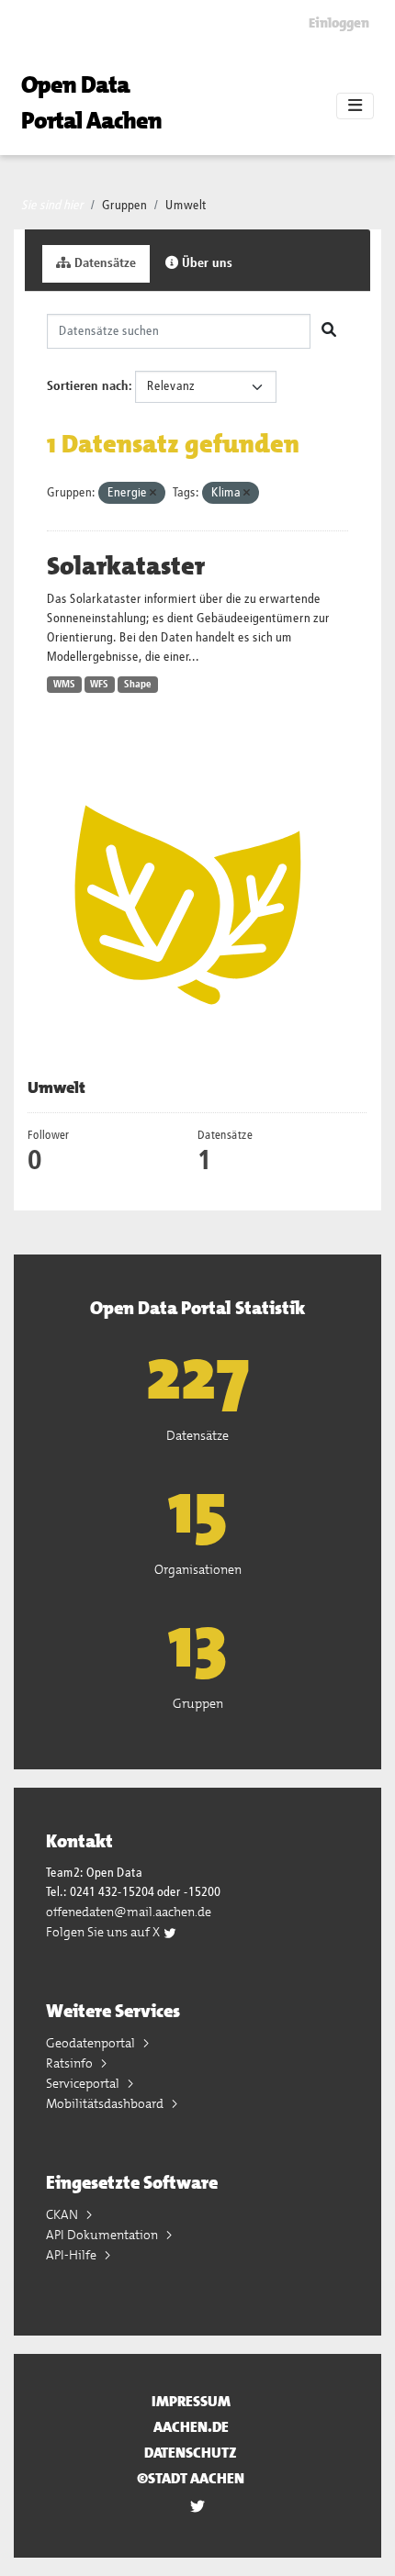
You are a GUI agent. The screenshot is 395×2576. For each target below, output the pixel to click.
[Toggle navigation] (355, 106)
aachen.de (191, 2427)
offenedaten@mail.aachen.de (129, 1912)
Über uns (205, 263)
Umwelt (186, 206)
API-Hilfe (73, 2255)
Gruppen (124, 206)
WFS (99, 685)
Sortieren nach (88, 386)
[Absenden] (329, 331)
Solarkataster (126, 566)
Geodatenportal (92, 2043)
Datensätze (103, 263)
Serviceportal (84, 2083)
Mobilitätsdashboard (106, 2103)
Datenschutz (191, 2453)
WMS (64, 685)
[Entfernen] (153, 493)
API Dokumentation (103, 2235)
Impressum (191, 2401)
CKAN (63, 2214)
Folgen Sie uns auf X (104, 1932)
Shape (138, 685)
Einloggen (339, 23)
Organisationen (198, 1569)
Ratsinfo (71, 2063)
